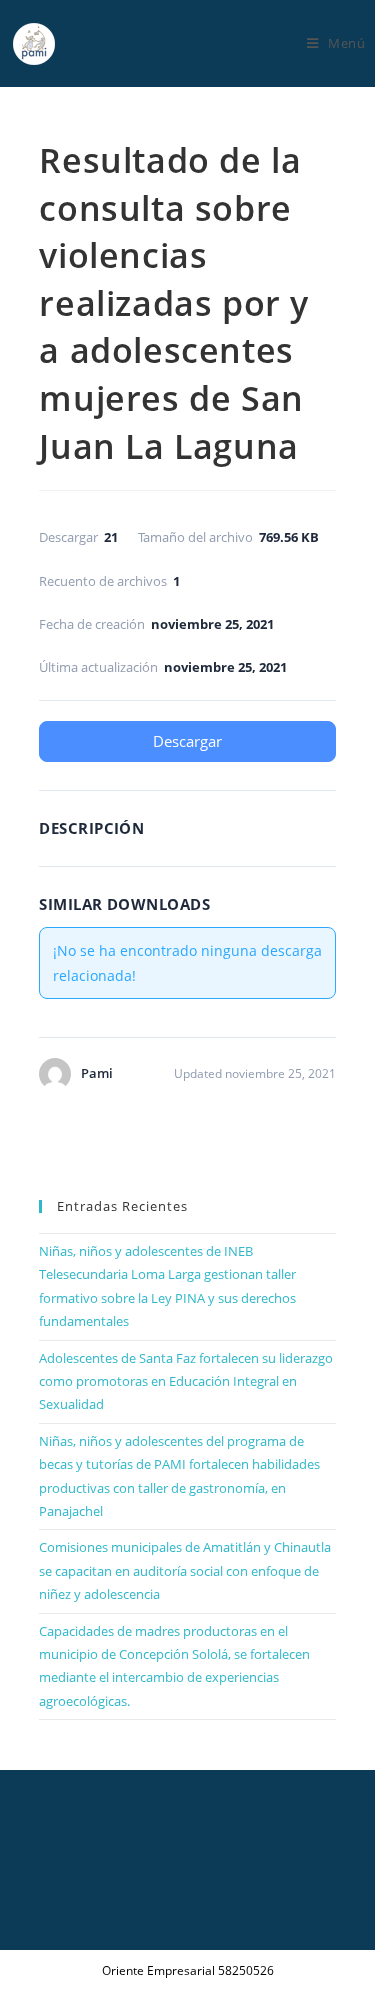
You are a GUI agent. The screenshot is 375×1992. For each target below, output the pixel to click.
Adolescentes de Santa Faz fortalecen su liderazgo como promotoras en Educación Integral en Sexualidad (186, 1381)
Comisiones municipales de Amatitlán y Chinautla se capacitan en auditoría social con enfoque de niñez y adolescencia (185, 1570)
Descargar (187, 741)
